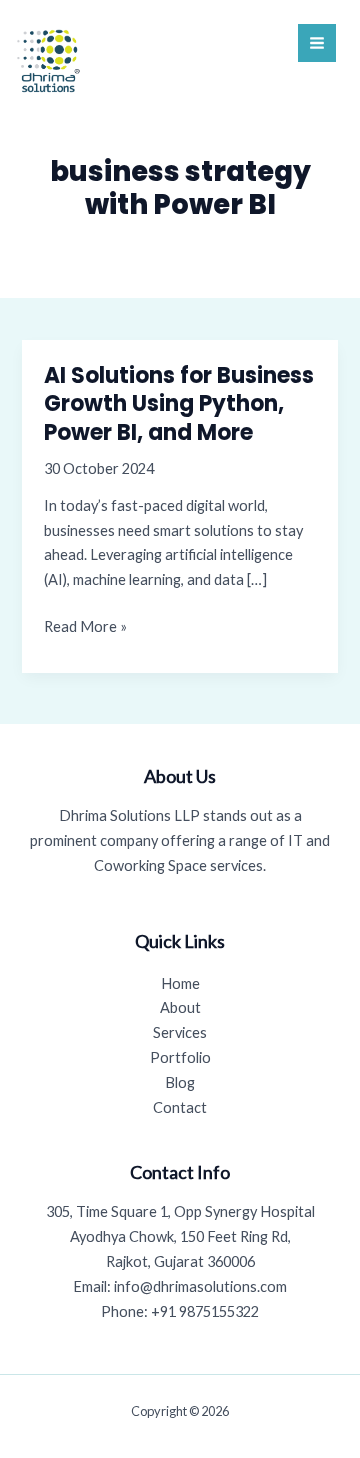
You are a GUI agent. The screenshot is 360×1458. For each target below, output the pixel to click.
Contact (180, 1107)
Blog (180, 1082)
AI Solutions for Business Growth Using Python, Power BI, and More (179, 404)
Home (180, 983)
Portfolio (180, 1057)
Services (180, 1032)
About (180, 1007)
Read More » (85, 628)
